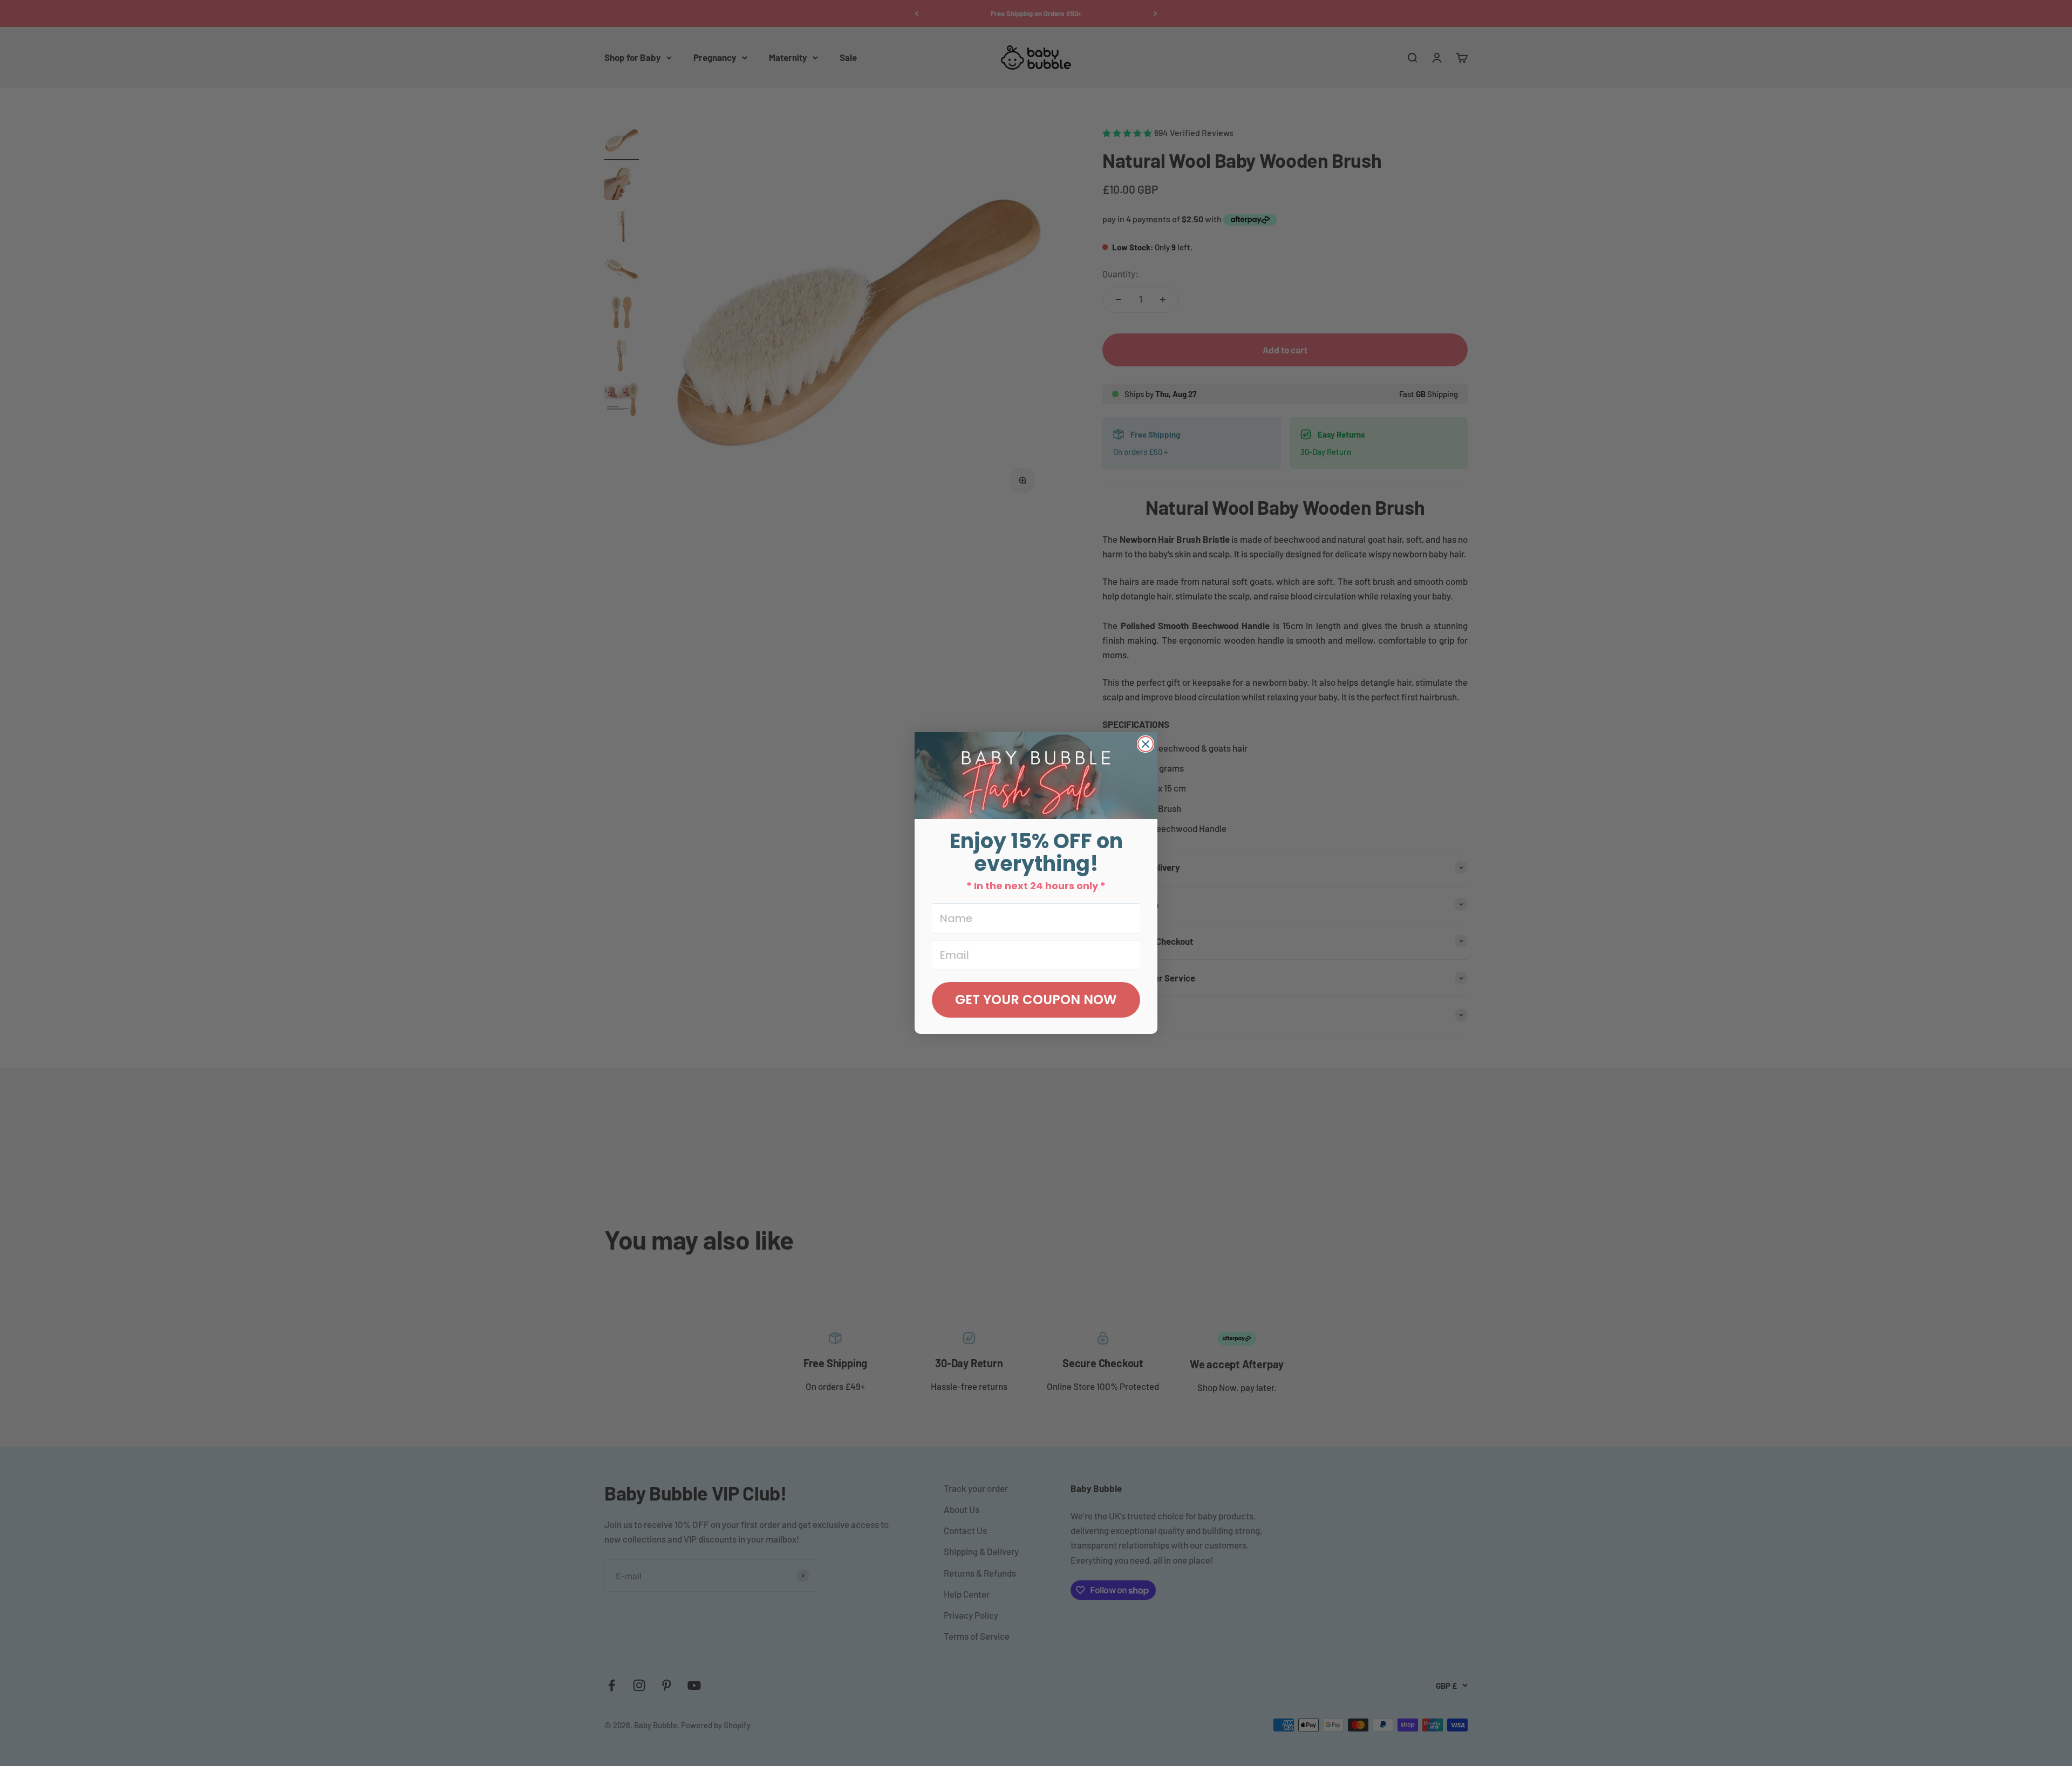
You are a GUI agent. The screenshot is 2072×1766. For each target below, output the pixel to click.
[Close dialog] (1146, 744)
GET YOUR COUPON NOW (1036, 1000)
